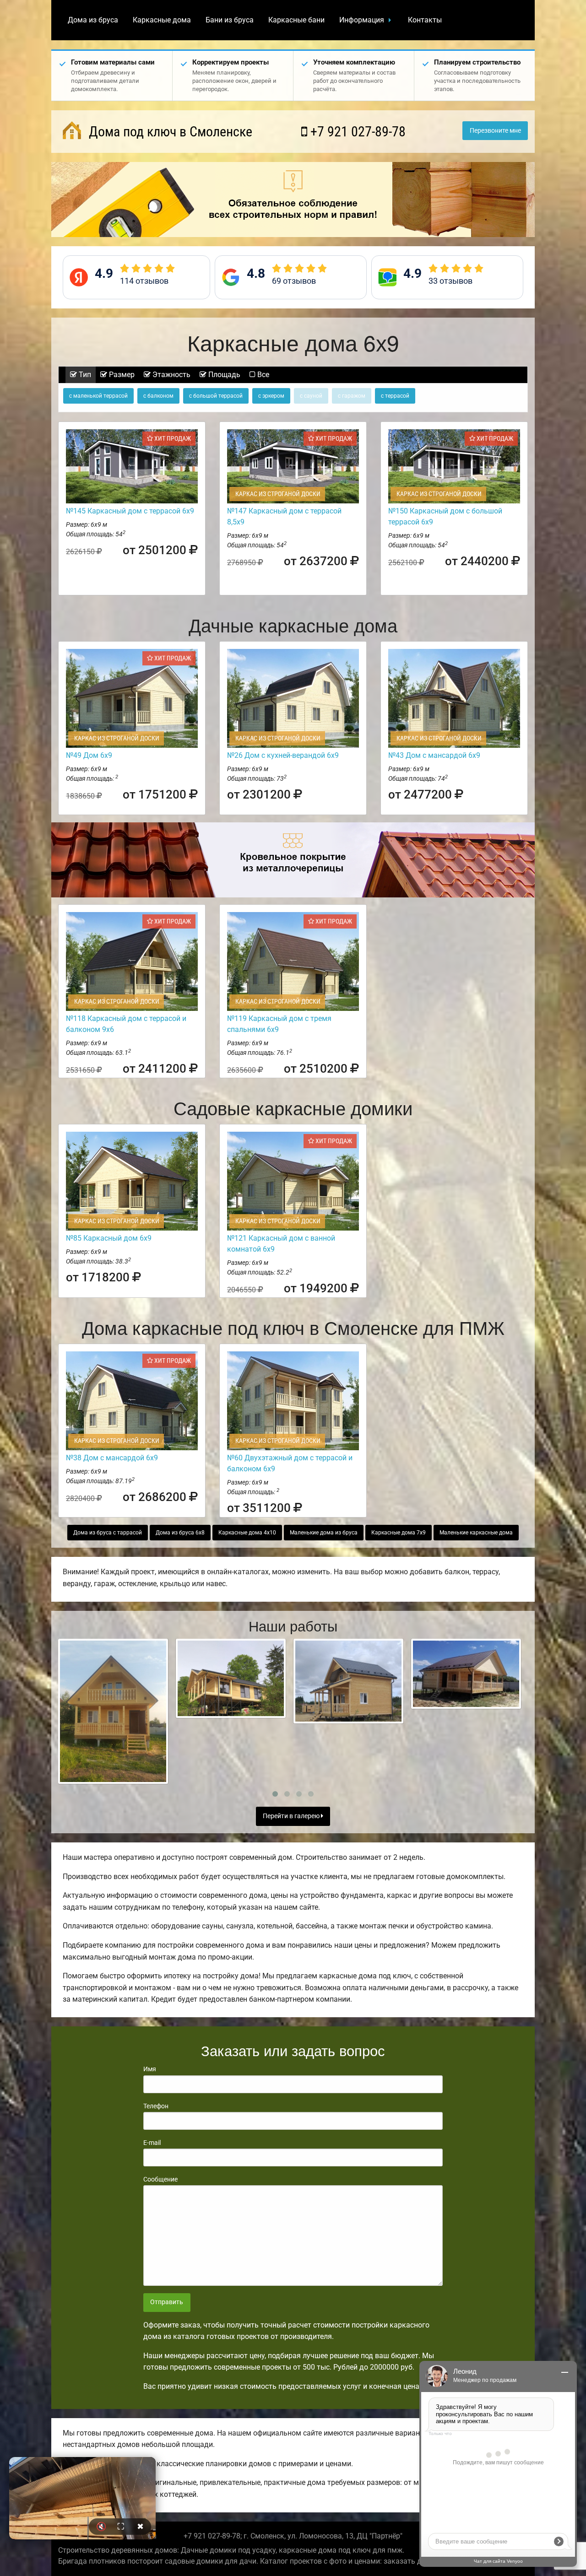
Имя (150, 2069)
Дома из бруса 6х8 (180, 1533)
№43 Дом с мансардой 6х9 (434, 755)
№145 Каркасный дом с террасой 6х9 (130, 511)
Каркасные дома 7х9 (399, 1533)
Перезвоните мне (495, 131)
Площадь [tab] (223, 375)
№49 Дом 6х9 (89, 755)
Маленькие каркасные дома (476, 1533)
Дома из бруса (93, 20)
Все (262, 375)
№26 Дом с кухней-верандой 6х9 (283, 755)
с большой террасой (216, 396)
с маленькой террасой (98, 396)
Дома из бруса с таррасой (108, 1533)
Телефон (156, 2106)
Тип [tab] (84, 375)
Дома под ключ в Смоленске (169, 132)
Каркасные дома (162, 20)
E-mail (152, 2143)
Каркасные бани (296, 20)
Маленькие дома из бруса (324, 1533)
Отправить (167, 2302)
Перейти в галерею (292, 1816)
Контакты (425, 20)
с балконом (158, 396)
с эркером (271, 396)
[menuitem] (93, 20)
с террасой (395, 396)
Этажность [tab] (171, 375)
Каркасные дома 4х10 (247, 1533)
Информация (362, 20)
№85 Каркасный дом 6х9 (109, 1238)
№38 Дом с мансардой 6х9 (112, 1458)
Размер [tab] (121, 375)
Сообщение (160, 2179)
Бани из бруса (230, 20)
